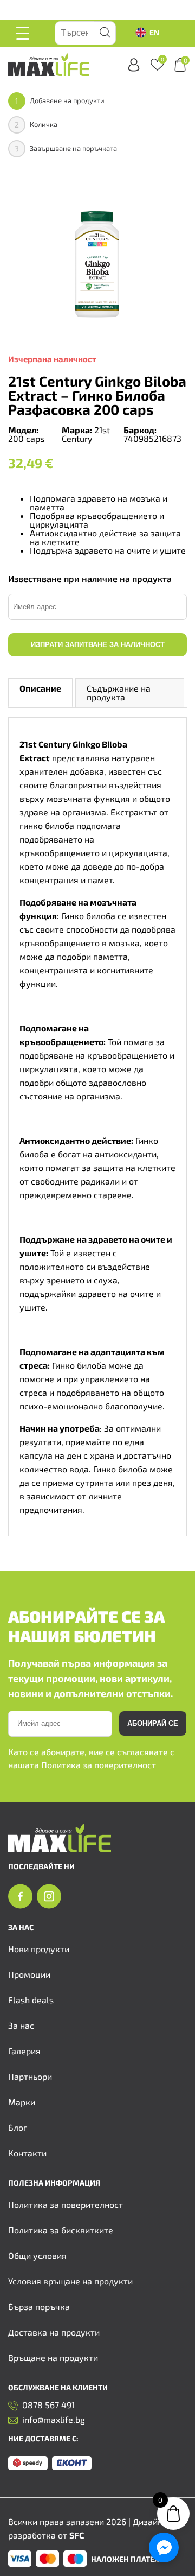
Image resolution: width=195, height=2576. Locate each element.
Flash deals (31, 2000)
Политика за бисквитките (61, 2230)
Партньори (30, 2076)
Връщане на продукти (53, 2357)
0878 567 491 (48, 2405)
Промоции (29, 1974)
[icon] (20, 1897)
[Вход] (134, 65)
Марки (22, 2102)
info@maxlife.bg (54, 2420)
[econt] (72, 2464)
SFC (77, 2535)
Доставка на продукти (54, 2332)
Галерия (24, 2051)
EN (154, 32)
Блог (18, 2127)
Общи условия (37, 2255)
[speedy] (28, 2464)
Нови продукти (39, 1949)
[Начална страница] (60, 1849)
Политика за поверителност (99, 1765)
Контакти (27, 2153)
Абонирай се (153, 1723)
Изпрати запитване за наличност (98, 645)
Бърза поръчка (39, 2306)
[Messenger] (164, 2547)
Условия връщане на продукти (70, 2281)
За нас (21, 2025)
